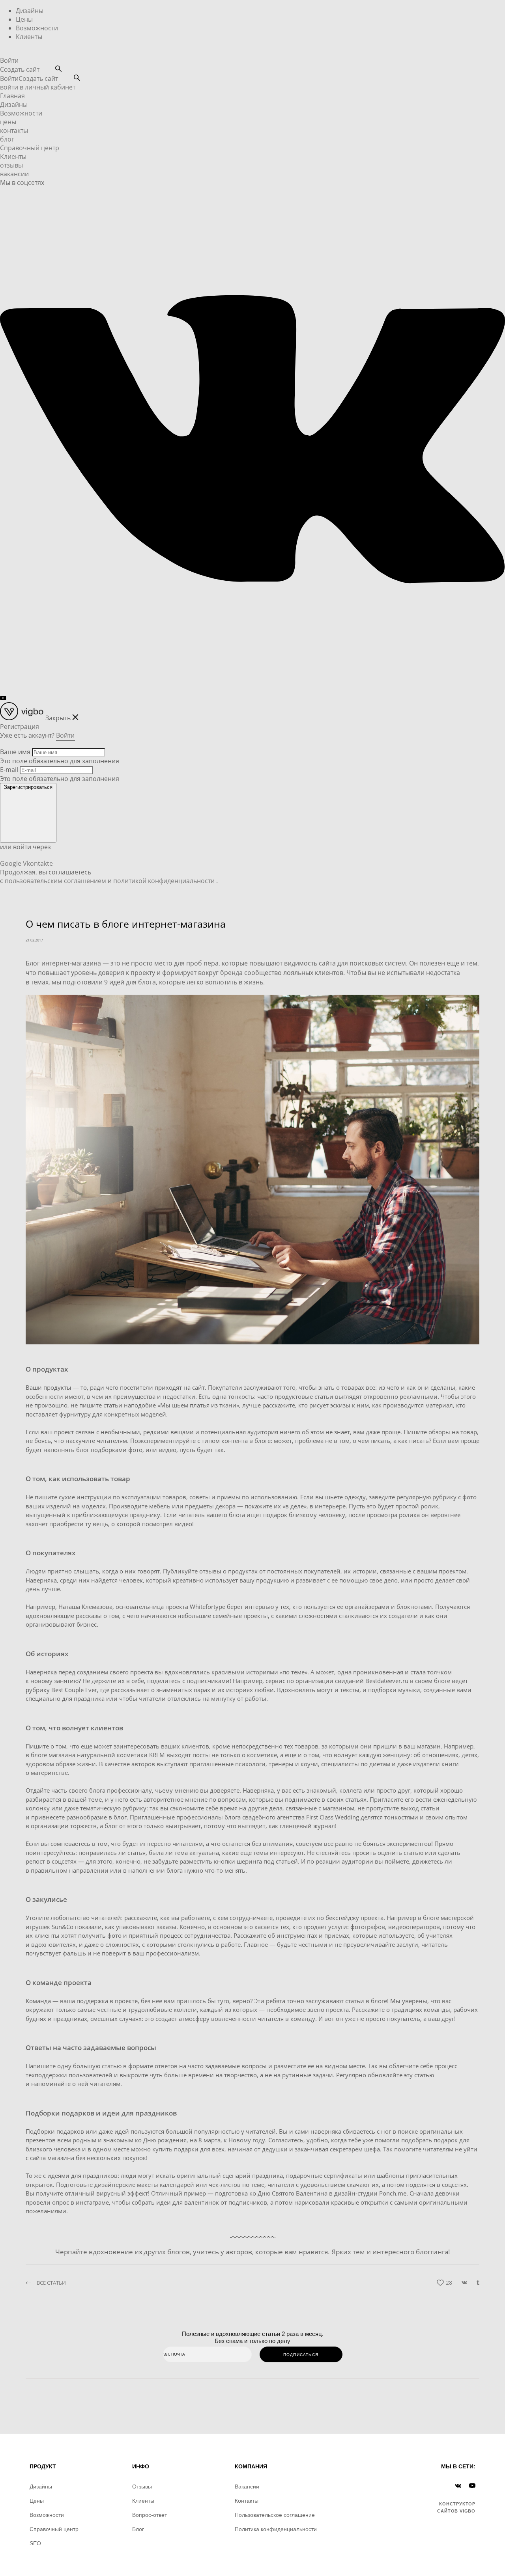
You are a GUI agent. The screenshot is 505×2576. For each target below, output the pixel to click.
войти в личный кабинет (38, 87)
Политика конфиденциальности (276, 2529)
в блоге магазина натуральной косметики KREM (95, 1755)
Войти (9, 60)
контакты (14, 130)
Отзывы (142, 2487)
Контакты (247, 2501)
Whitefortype (208, 1607)
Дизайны (30, 11)
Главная (12, 96)
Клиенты (29, 37)
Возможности (37, 28)
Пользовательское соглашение (275, 2515)
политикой (130, 881)
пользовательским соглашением (55, 881)
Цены (24, 19)
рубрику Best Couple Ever (61, 1690)
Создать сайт (20, 69)
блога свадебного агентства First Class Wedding (292, 1817)
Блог (138, 2529)
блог (7, 139)
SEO (35, 2543)
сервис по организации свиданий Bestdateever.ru (337, 1681)
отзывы (11, 165)
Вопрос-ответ (150, 2515)
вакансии (14, 174)
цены (8, 122)
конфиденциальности (181, 881)
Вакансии (247, 2487)
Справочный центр (30, 148)
